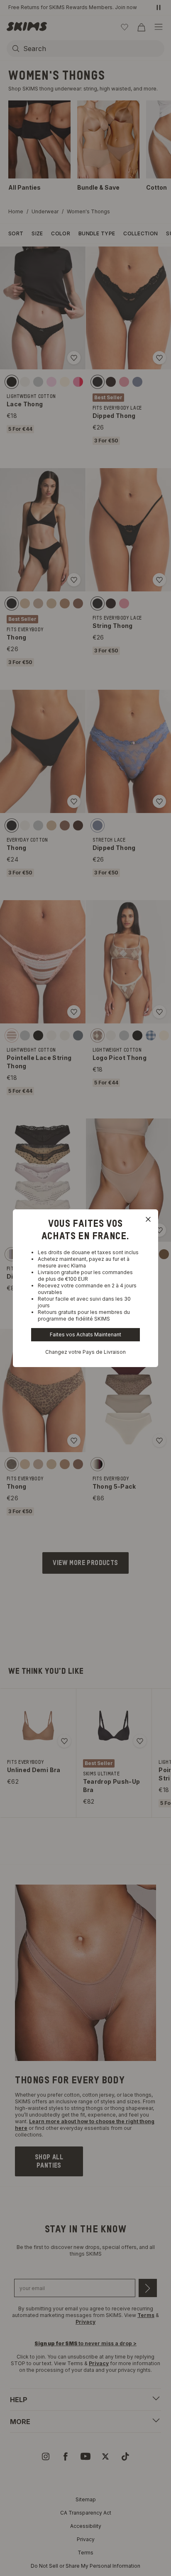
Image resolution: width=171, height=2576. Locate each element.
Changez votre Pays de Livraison (85, 1352)
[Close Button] (148, 1219)
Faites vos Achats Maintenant (85, 1334)
